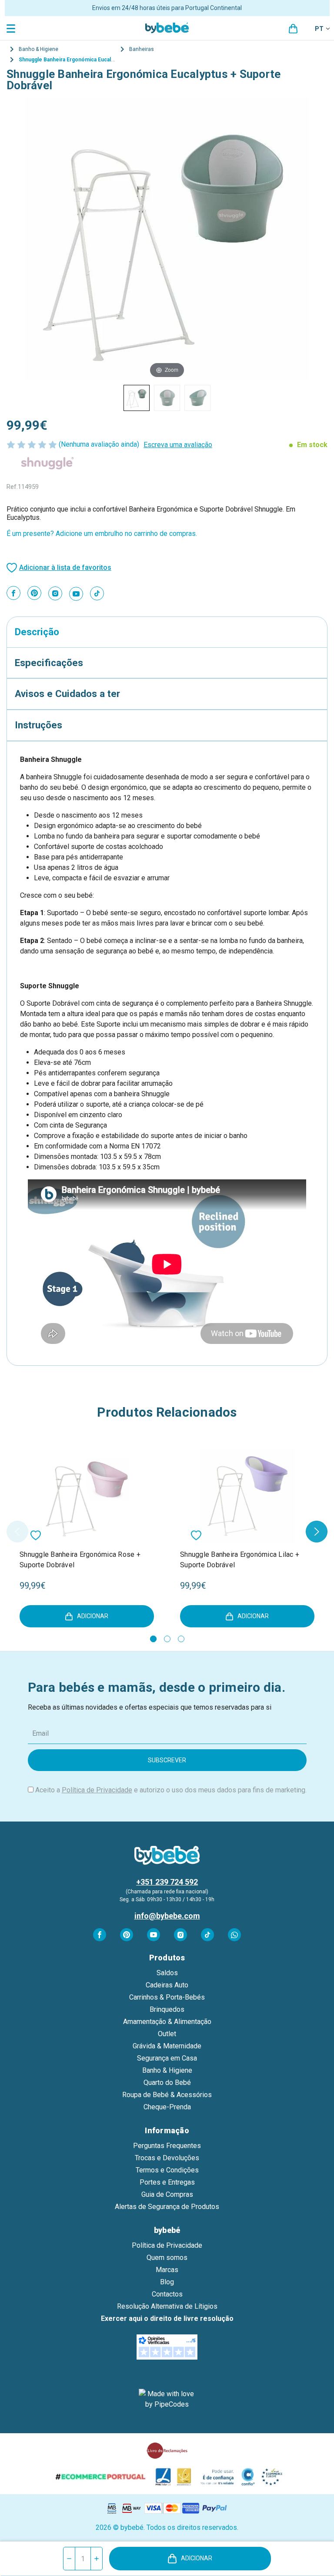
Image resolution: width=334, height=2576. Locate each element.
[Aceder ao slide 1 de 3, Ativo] (153, 1639)
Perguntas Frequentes (167, 2146)
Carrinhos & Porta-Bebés (167, 1997)
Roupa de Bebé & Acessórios (167, 2095)
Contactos (167, 2294)
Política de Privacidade (97, 1790)
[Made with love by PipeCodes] (167, 2399)
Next (317, 1532)
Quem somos (167, 2258)
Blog (167, 2282)
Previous (17, 1532)
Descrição (37, 632)
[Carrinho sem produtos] (293, 29)
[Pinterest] (34, 593)
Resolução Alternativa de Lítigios (167, 2306)
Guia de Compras (167, 2194)
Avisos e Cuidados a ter (67, 694)
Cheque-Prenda (167, 2107)
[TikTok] (97, 593)
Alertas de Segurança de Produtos (167, 2207)
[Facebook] (13, 593)
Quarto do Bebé (167, 2083)
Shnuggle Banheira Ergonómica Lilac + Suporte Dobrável (240, 1560)
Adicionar (197, 2558)
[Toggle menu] (12, 28)
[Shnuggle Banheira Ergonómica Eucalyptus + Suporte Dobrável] (137, 398)
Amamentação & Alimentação (167, 2022)
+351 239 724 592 (167, 1882)
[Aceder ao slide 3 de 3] (181, 1639)
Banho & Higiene (167, 2070)
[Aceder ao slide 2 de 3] (167, 1639)
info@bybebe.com (167, 1916)
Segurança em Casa (167, 2058)
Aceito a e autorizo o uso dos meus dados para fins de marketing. (171, 1790)
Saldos (167, 1973)
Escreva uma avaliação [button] (178, 445)
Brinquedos (167, 2009)
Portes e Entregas (167, 2182)
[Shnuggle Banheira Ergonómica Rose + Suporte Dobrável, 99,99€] (87, 1496)
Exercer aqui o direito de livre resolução (167, 2318)
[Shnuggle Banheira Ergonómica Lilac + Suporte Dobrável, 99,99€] (247, 1496)
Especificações (49, 663)
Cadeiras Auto (167, 1985)
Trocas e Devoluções (167, 2158)
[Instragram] (55, 593)
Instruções (38, 725)
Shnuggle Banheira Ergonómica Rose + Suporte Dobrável (80, 1560)
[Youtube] (76, 594)
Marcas (167, 2270)
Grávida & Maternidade (167, 2046)
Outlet (167, 2034)
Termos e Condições (167, 2170)
